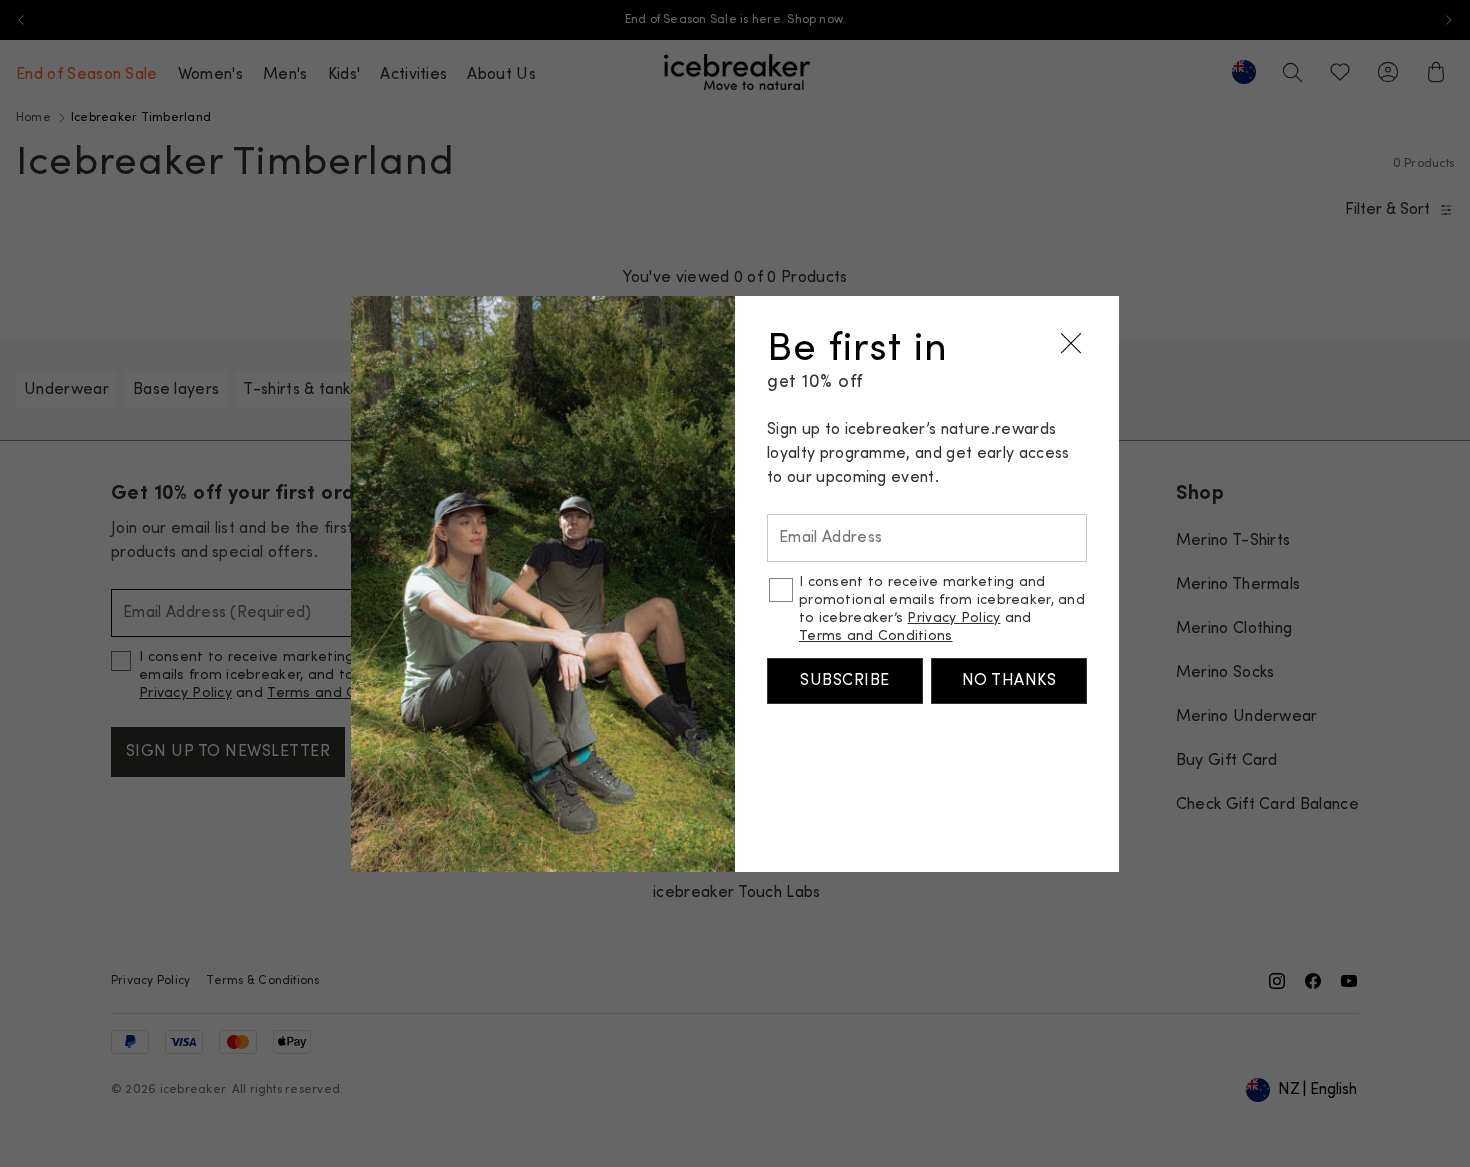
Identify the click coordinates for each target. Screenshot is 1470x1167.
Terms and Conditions (876, 636)
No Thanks (1009, 681)
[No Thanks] (1071, 344)
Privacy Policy (953, 618)
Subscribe (844, 681)
